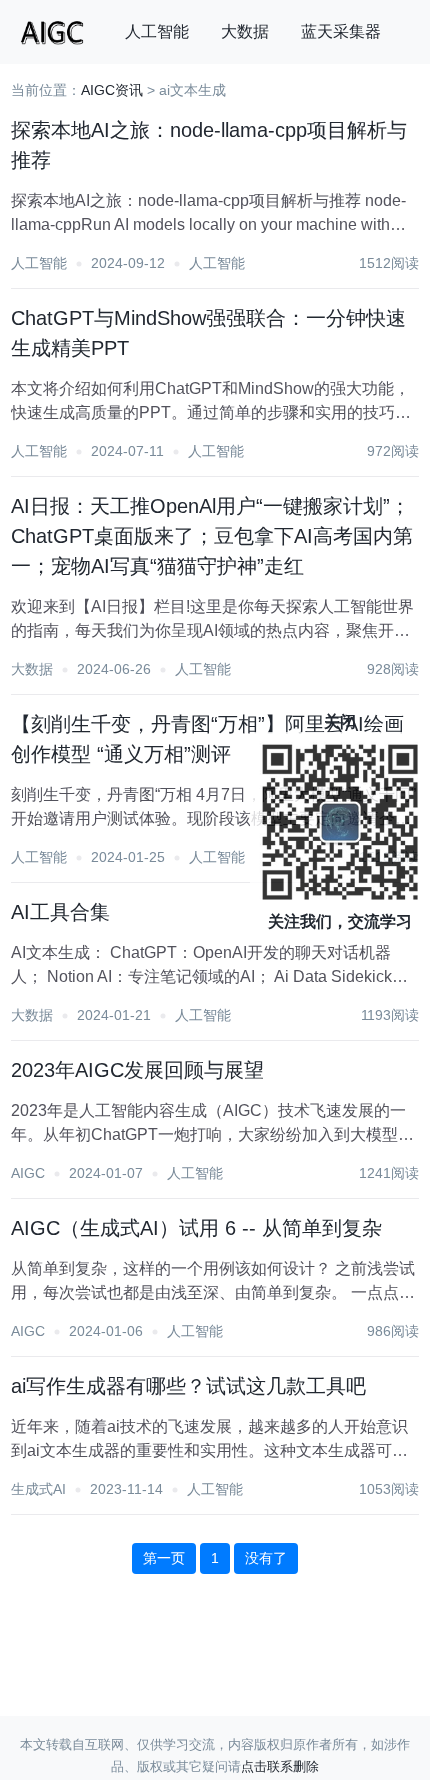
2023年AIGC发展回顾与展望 (137, 1070)
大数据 (245, 31)
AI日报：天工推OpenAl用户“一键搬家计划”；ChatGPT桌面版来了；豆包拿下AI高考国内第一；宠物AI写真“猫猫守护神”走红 (212, 536)
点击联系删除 (280, 1766)
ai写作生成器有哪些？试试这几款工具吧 (188, 1386)
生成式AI (38, 1489)
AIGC (28, 1173)
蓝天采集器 (341, 31)
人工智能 (157, 31)
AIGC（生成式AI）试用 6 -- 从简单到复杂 (196, 1228)
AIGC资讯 (112, 90)
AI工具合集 (60, 912)
